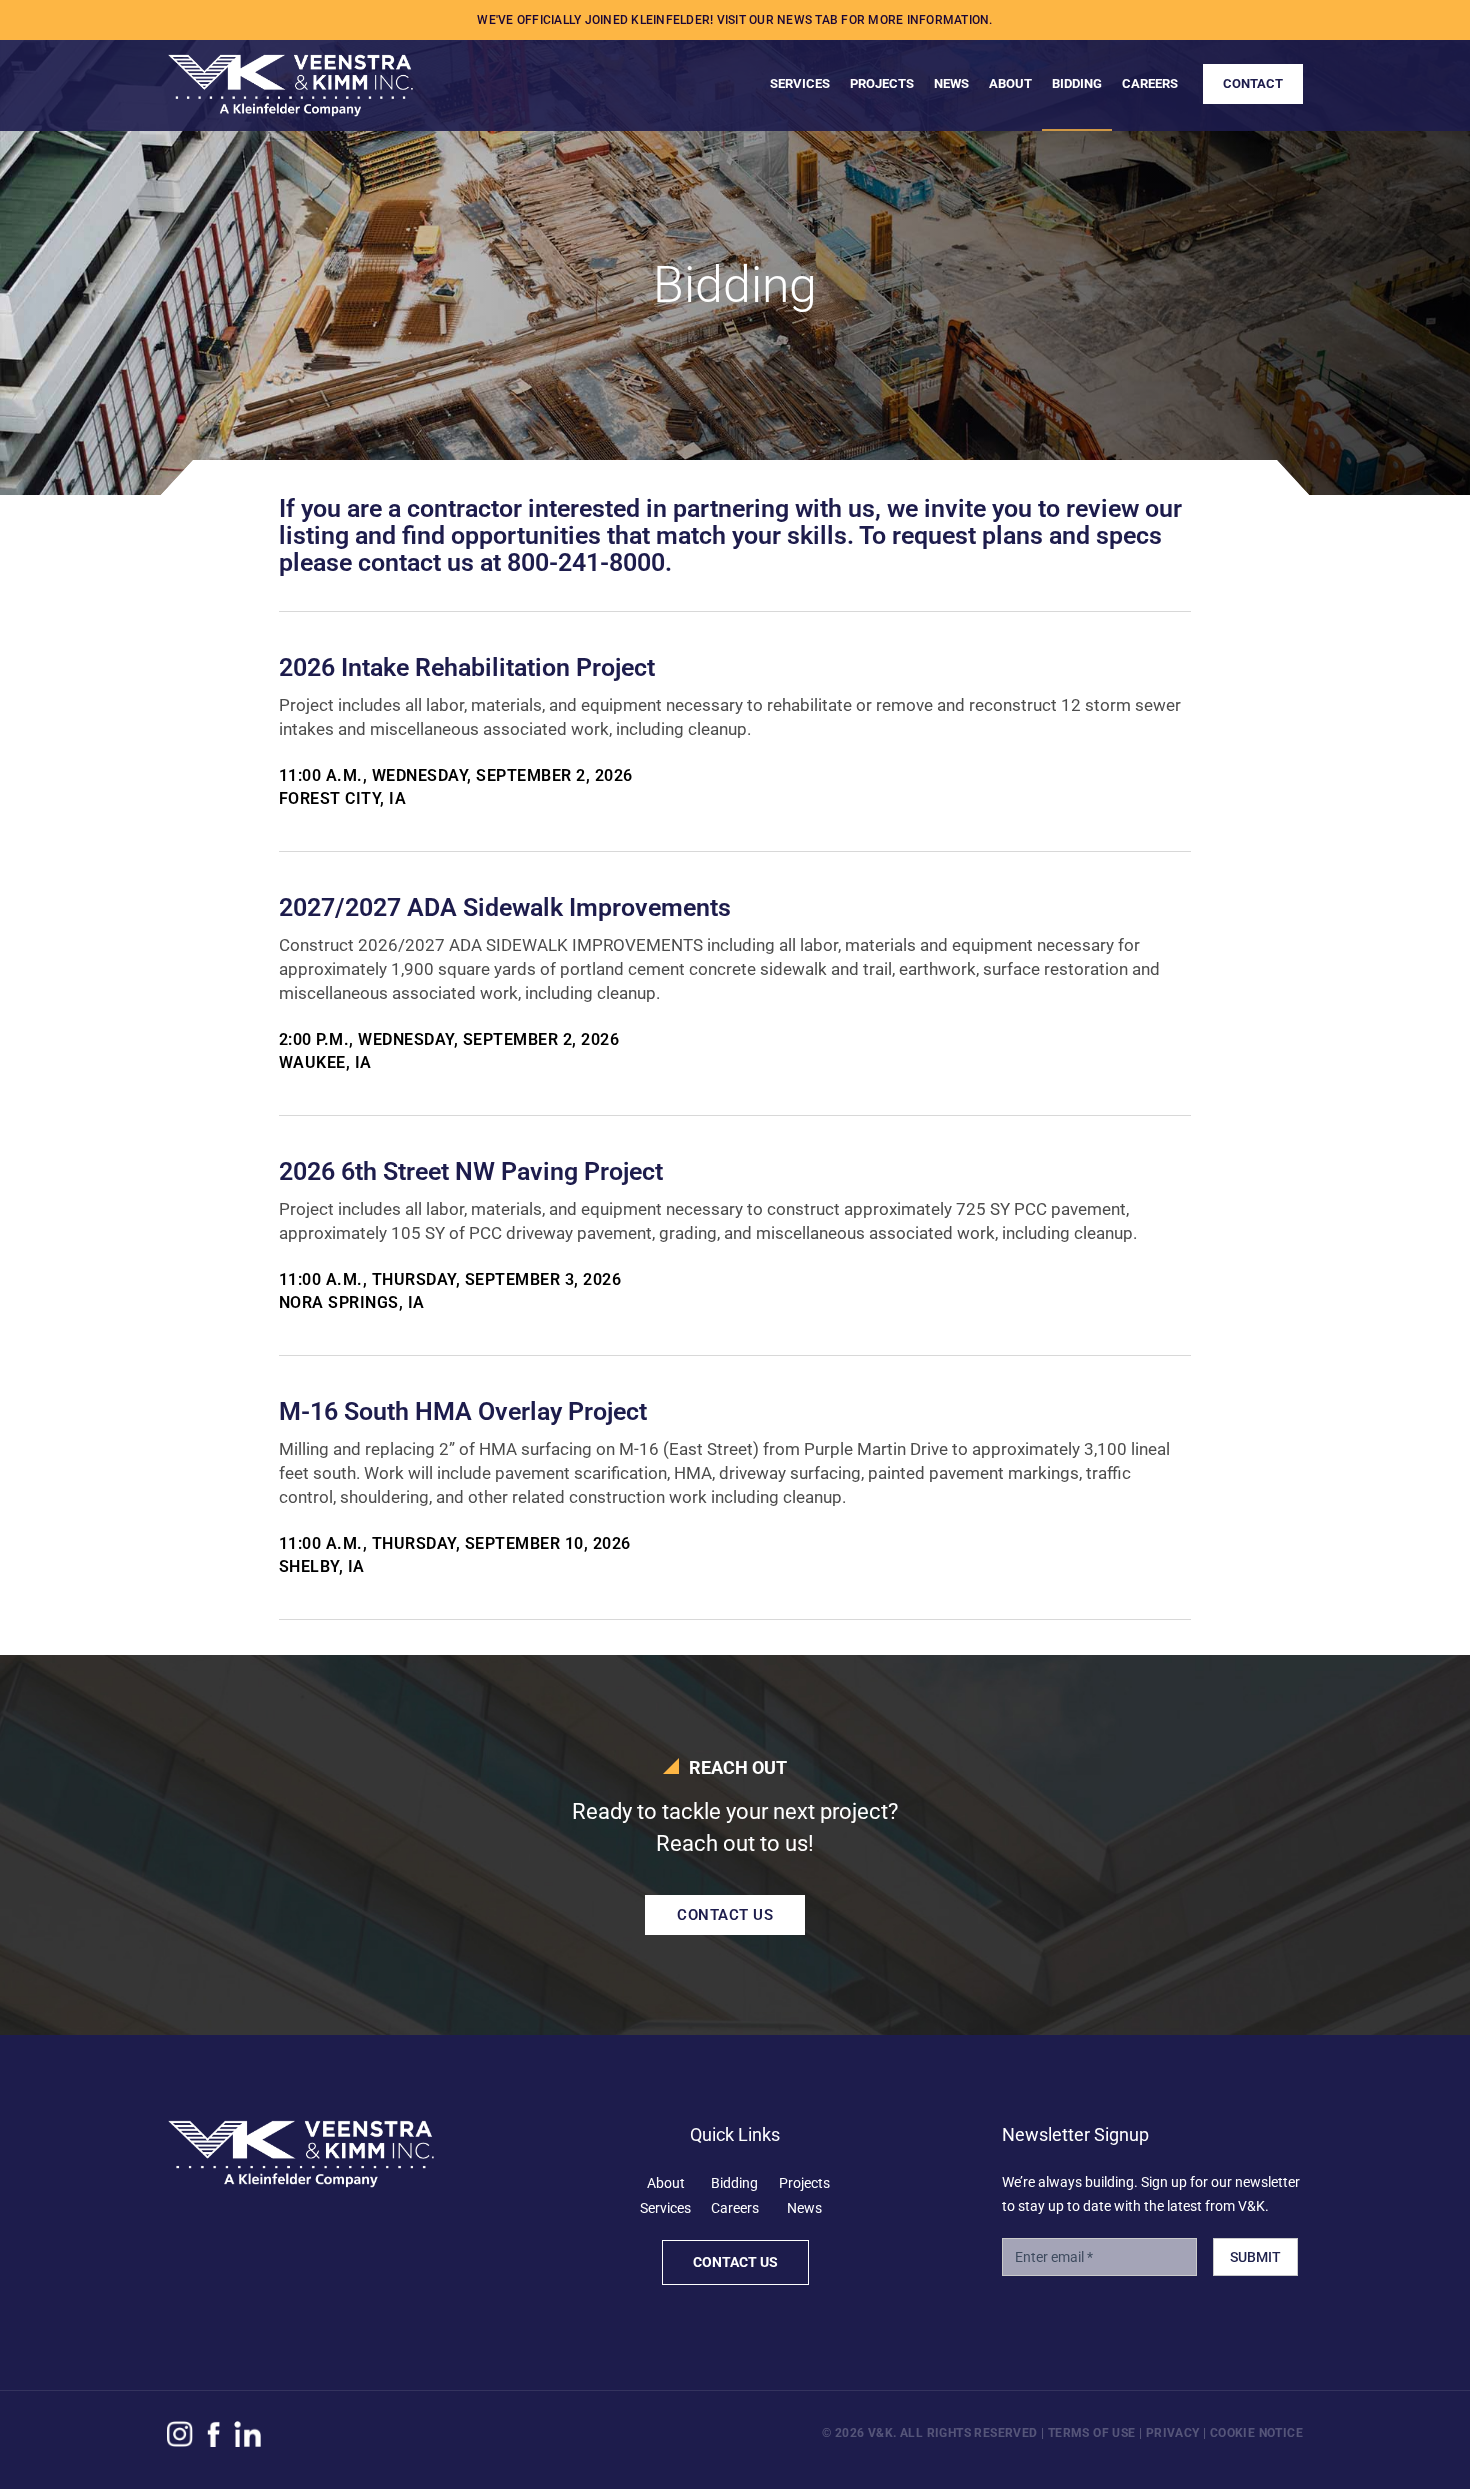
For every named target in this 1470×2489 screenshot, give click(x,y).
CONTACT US (725, 1915)
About (666, 2183)
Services (665, 2208)
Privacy (1173, 2433)
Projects (804, 2183)
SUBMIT (1255, 2257)
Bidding (734, 2183)
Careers (735, 2208)
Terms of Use (1092, 2433)
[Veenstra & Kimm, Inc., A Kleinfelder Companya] (290, 77)
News (804, 2208)
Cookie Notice (1256, 2433)
